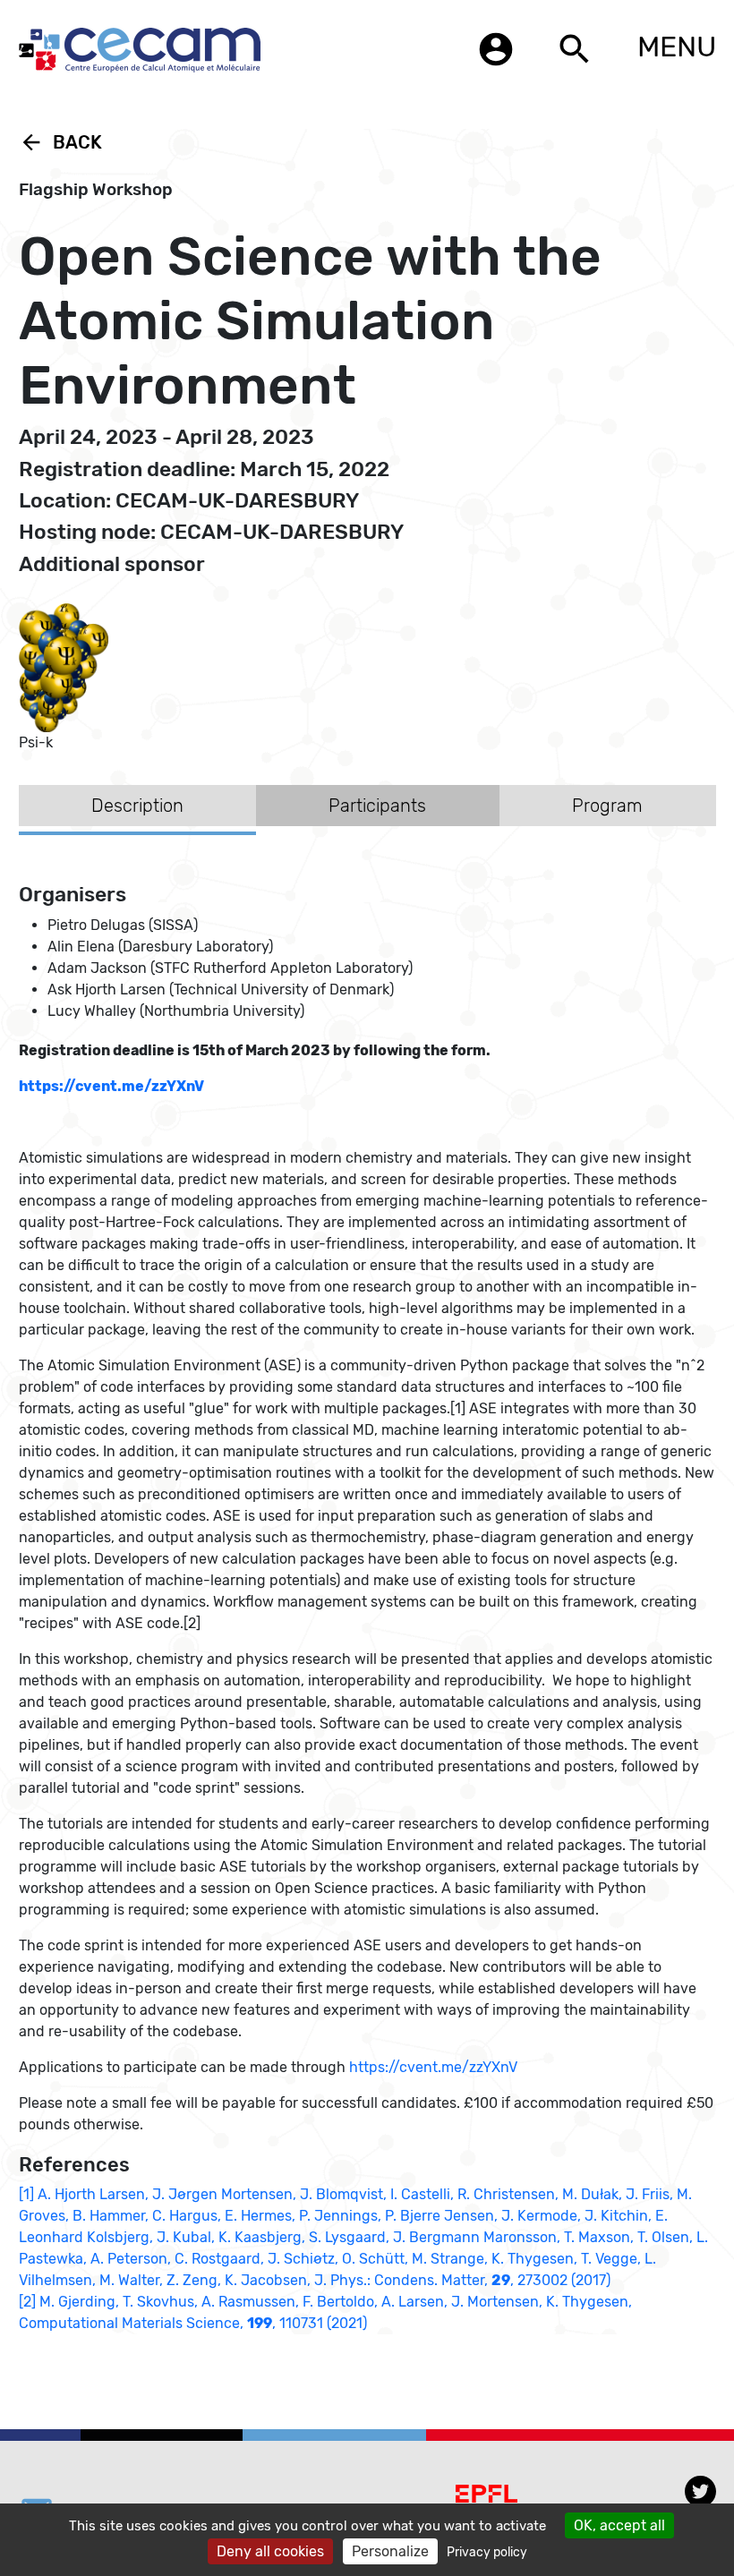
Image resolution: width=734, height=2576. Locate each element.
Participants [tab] (377, 806)
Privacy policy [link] (487, 2552)
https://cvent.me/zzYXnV (433, 2067)
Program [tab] (607, 806)
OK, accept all (619, 2525)
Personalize (390, 2551)
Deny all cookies (270, 2551)
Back (60, 142)
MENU (677, 47)
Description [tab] (137, 806)
